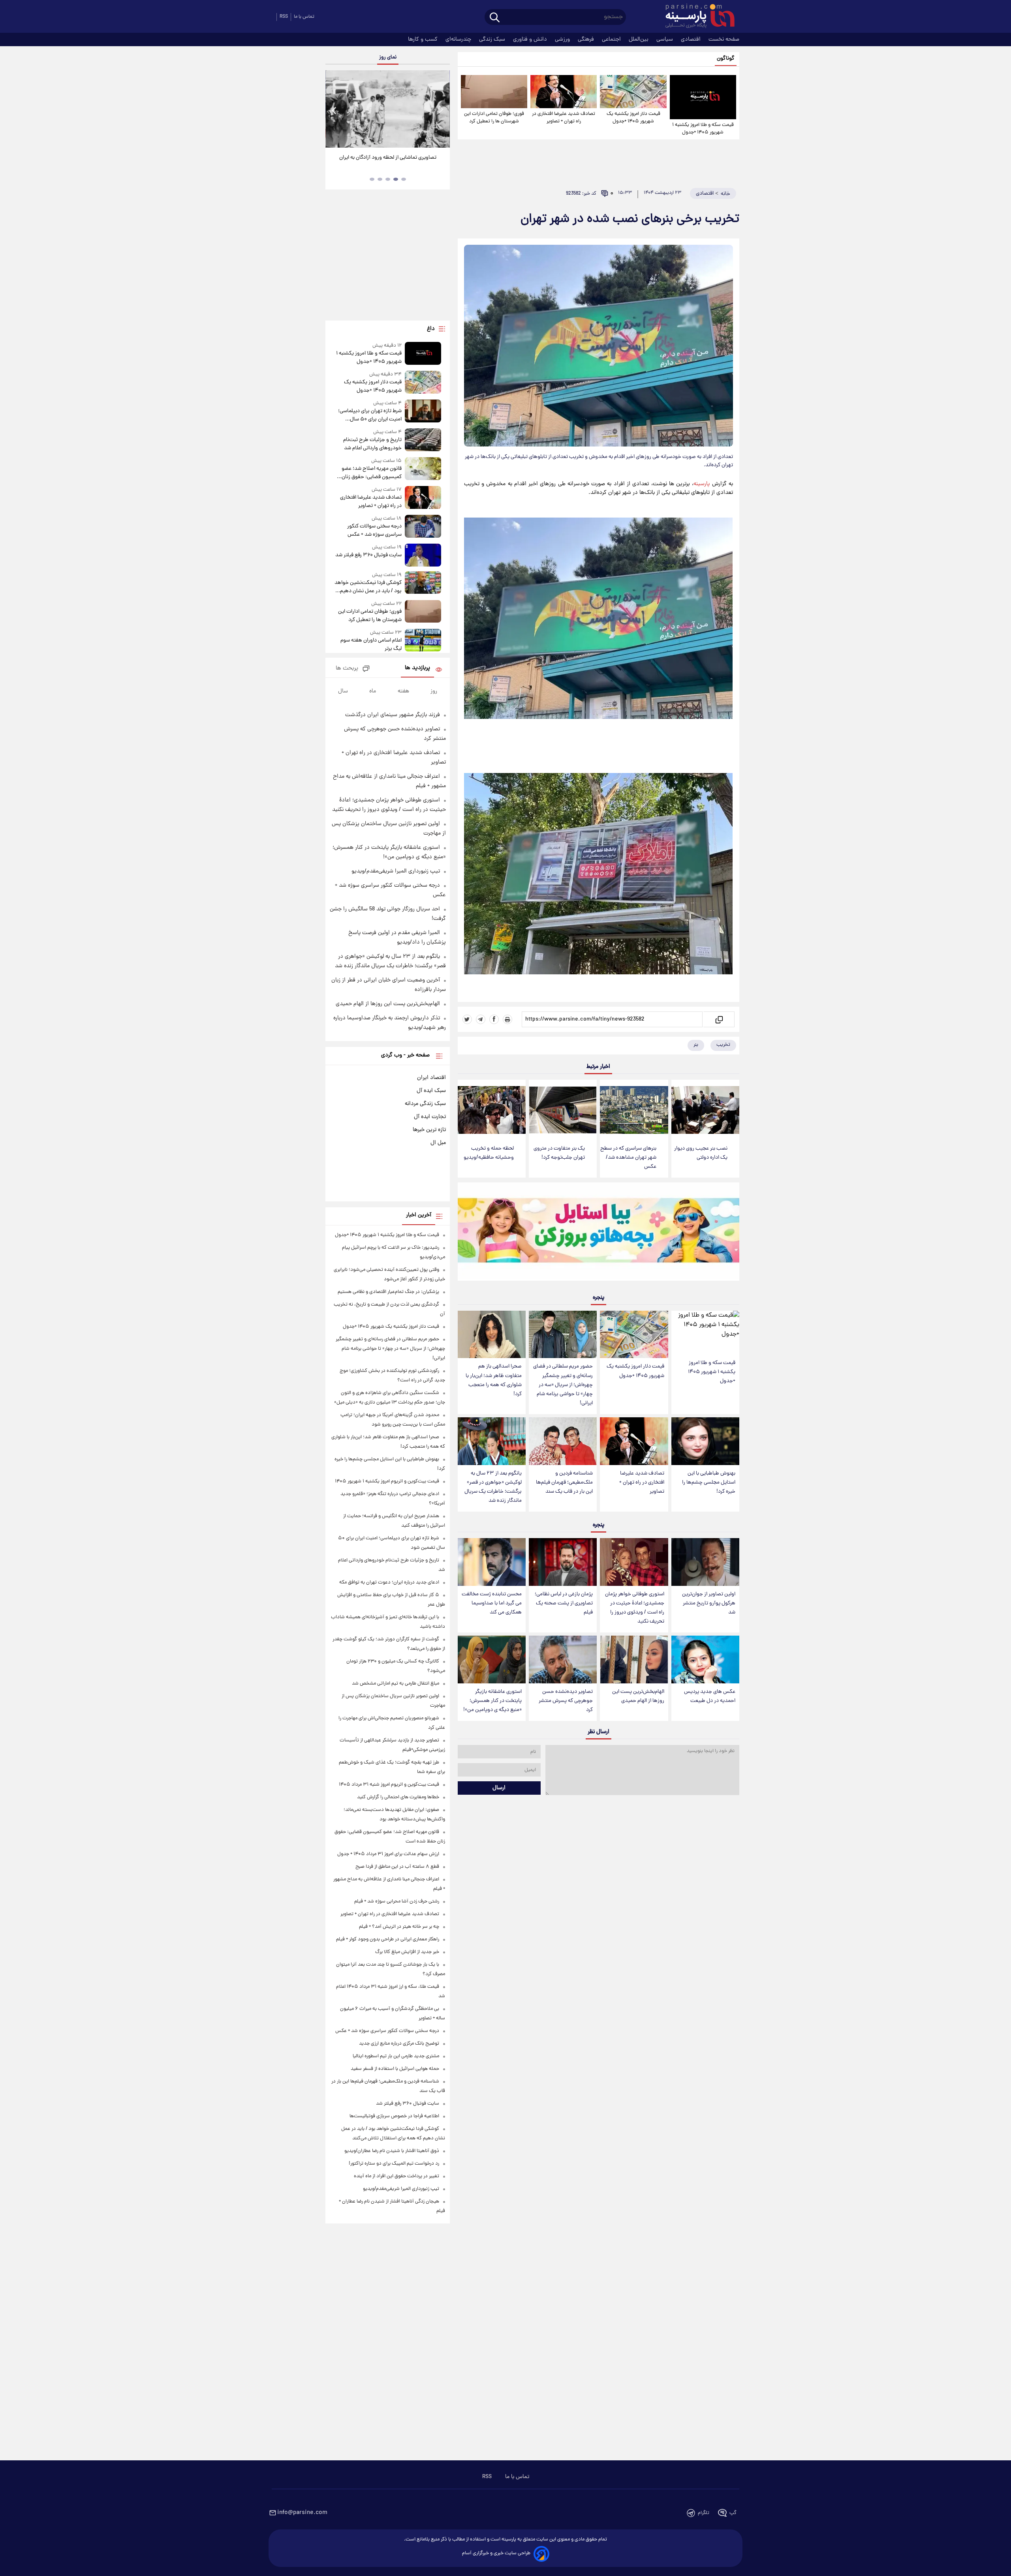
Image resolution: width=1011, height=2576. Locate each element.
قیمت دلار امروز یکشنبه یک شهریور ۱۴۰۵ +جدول (633, 118)
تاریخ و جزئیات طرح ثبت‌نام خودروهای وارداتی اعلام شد (372, 444)
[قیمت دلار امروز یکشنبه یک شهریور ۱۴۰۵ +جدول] (633, 92)
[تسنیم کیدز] (599, 1233)
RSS (284, 17)
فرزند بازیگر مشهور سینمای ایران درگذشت (393, 715)
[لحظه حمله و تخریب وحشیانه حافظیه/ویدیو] (492, 1110)
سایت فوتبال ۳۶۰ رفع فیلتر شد (368, 555)
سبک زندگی (493, 39)
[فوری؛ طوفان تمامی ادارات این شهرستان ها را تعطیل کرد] (494, 92)
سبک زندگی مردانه (425, 1104)
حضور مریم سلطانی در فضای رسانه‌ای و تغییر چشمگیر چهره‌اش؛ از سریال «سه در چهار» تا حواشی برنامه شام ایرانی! (563, 1385)
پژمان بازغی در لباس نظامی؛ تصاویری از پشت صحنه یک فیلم (564, 1603)
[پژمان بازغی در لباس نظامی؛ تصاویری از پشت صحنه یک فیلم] (563, 1562)
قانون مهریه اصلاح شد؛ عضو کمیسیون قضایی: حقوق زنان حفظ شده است (371, 473)
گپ (733, 2513)
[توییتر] (467, 1019)
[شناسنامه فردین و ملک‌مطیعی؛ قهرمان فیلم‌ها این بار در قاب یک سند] (563, 1441)
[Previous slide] (334, 110)
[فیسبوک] (494, 1019)
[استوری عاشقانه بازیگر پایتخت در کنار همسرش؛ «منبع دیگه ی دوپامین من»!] (492, 1659)
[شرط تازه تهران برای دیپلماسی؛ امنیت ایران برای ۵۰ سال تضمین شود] (423, 412)
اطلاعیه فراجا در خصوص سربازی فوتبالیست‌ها (394, 2116)
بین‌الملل (639, 39)
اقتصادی (692, 39)
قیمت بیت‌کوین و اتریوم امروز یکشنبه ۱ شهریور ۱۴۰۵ (387, 1481)
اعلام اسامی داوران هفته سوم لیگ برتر (371, 645)
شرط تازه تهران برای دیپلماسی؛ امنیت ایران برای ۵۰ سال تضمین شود (370, 415)
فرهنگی (587, 39)
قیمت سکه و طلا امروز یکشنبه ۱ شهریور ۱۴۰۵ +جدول (703, 129)
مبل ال (438, 1143)
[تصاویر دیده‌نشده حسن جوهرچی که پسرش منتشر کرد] (563, 1659)
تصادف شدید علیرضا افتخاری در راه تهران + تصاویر (564, 118)
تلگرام (704, 2513)
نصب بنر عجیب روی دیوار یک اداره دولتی (701, 1153)
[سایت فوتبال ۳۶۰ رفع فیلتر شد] (423, 555)
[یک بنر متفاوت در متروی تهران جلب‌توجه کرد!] (563, 1110)
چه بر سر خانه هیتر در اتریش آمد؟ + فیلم (399, 1927)
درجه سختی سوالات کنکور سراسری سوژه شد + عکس (374, 531)
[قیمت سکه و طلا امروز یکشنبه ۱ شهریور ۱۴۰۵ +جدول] (703, 97)
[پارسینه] (696, 17)
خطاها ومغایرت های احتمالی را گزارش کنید (398, 1797)
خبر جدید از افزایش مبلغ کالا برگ (407, 1952)
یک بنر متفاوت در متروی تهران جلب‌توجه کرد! (559, 1153)
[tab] (404, 179)
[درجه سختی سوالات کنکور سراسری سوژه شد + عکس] (423, 527)
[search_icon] (495, 18)
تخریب (723, 1045)
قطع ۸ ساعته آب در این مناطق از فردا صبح (397, 1867)
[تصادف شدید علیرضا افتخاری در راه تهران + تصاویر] (564, 92)
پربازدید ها (417, 668)
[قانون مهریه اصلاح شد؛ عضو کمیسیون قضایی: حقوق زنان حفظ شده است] (423, 469)
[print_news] (507, 1019)
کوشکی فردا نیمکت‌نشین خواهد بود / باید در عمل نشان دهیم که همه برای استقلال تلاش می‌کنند (368, 587)
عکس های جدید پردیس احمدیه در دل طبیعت (710, 1696)
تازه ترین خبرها (429, 1130)
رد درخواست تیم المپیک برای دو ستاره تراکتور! (394, 2164)
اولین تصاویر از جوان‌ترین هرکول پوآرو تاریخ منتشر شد (709, 1603)
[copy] (719, 1019)
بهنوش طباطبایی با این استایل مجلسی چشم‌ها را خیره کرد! (709, 1483)
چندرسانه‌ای (459, 39)
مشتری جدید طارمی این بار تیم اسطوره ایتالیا (396, 2056)
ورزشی (563, 39)
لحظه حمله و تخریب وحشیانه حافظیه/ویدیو (489, 1153)
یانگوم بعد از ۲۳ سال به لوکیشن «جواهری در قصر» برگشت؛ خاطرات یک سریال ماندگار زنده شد (493, 1487)
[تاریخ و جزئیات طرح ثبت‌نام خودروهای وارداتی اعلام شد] (423, 440)
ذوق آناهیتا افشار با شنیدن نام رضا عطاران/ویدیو (392, 2151)
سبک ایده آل (431, 1091)
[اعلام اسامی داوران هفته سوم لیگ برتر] (423, 641)
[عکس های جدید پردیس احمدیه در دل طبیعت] (705, 1659)
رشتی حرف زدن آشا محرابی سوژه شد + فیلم (397, 1902)
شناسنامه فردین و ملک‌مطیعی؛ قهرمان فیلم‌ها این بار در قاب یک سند (564, 1483)
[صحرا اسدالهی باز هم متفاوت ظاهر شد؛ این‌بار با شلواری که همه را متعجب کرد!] (492, 1335)
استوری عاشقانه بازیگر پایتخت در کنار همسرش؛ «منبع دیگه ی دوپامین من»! (492, 1701)
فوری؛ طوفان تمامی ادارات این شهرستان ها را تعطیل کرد (494, 118)
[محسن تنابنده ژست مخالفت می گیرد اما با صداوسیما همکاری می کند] (492, 1562)
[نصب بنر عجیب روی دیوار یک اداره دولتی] (705, 1110)
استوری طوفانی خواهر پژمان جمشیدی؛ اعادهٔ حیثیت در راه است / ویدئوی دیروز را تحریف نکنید (635, 1608)
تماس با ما (304, 17)
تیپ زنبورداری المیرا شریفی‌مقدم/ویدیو (396, 871)
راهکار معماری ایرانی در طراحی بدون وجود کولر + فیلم (388, 1939)
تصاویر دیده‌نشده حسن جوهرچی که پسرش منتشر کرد (566, 1701)
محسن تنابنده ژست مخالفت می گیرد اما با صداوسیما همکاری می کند (492, 1603)
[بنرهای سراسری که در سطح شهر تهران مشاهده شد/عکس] (634, 1110)
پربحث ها (347, 669)
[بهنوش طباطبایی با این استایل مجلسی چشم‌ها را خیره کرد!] (705, 1441)
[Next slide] (441, 110)
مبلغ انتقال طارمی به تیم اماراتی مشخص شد (396, 1684)
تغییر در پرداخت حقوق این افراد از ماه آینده (397, 2176)
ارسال (499, 1788)
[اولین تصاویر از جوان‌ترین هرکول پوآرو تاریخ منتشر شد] (705, 1562)
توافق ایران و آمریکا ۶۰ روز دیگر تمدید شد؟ (388, 158)
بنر (696, 1045)
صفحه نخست (724, 39)
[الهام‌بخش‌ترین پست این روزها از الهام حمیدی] (634, 1659)
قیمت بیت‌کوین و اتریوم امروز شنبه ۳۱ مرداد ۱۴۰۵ (389, 1785)
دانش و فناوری (531, 39)
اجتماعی (612, 39)
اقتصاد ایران (431, 1078)
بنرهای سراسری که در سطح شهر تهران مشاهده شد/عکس (628, 1158)
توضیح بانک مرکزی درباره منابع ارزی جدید (399, 2044)
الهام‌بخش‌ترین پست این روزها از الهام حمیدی (638, 1696)
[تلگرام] (481, 1019)
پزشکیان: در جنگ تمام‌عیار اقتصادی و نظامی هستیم (388, 1292)
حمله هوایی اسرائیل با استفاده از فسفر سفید (395, 2069)
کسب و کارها (424, 39)
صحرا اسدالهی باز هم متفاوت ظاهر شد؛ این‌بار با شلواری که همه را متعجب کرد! (494, 1380)
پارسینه (702, 484)
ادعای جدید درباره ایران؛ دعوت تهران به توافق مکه (389, 1583)
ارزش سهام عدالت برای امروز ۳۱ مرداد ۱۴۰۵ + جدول (388, 1854)
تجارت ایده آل (430, 1117)
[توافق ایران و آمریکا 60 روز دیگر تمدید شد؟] (387, 109)
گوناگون (726, 59)
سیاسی (665, 39)
